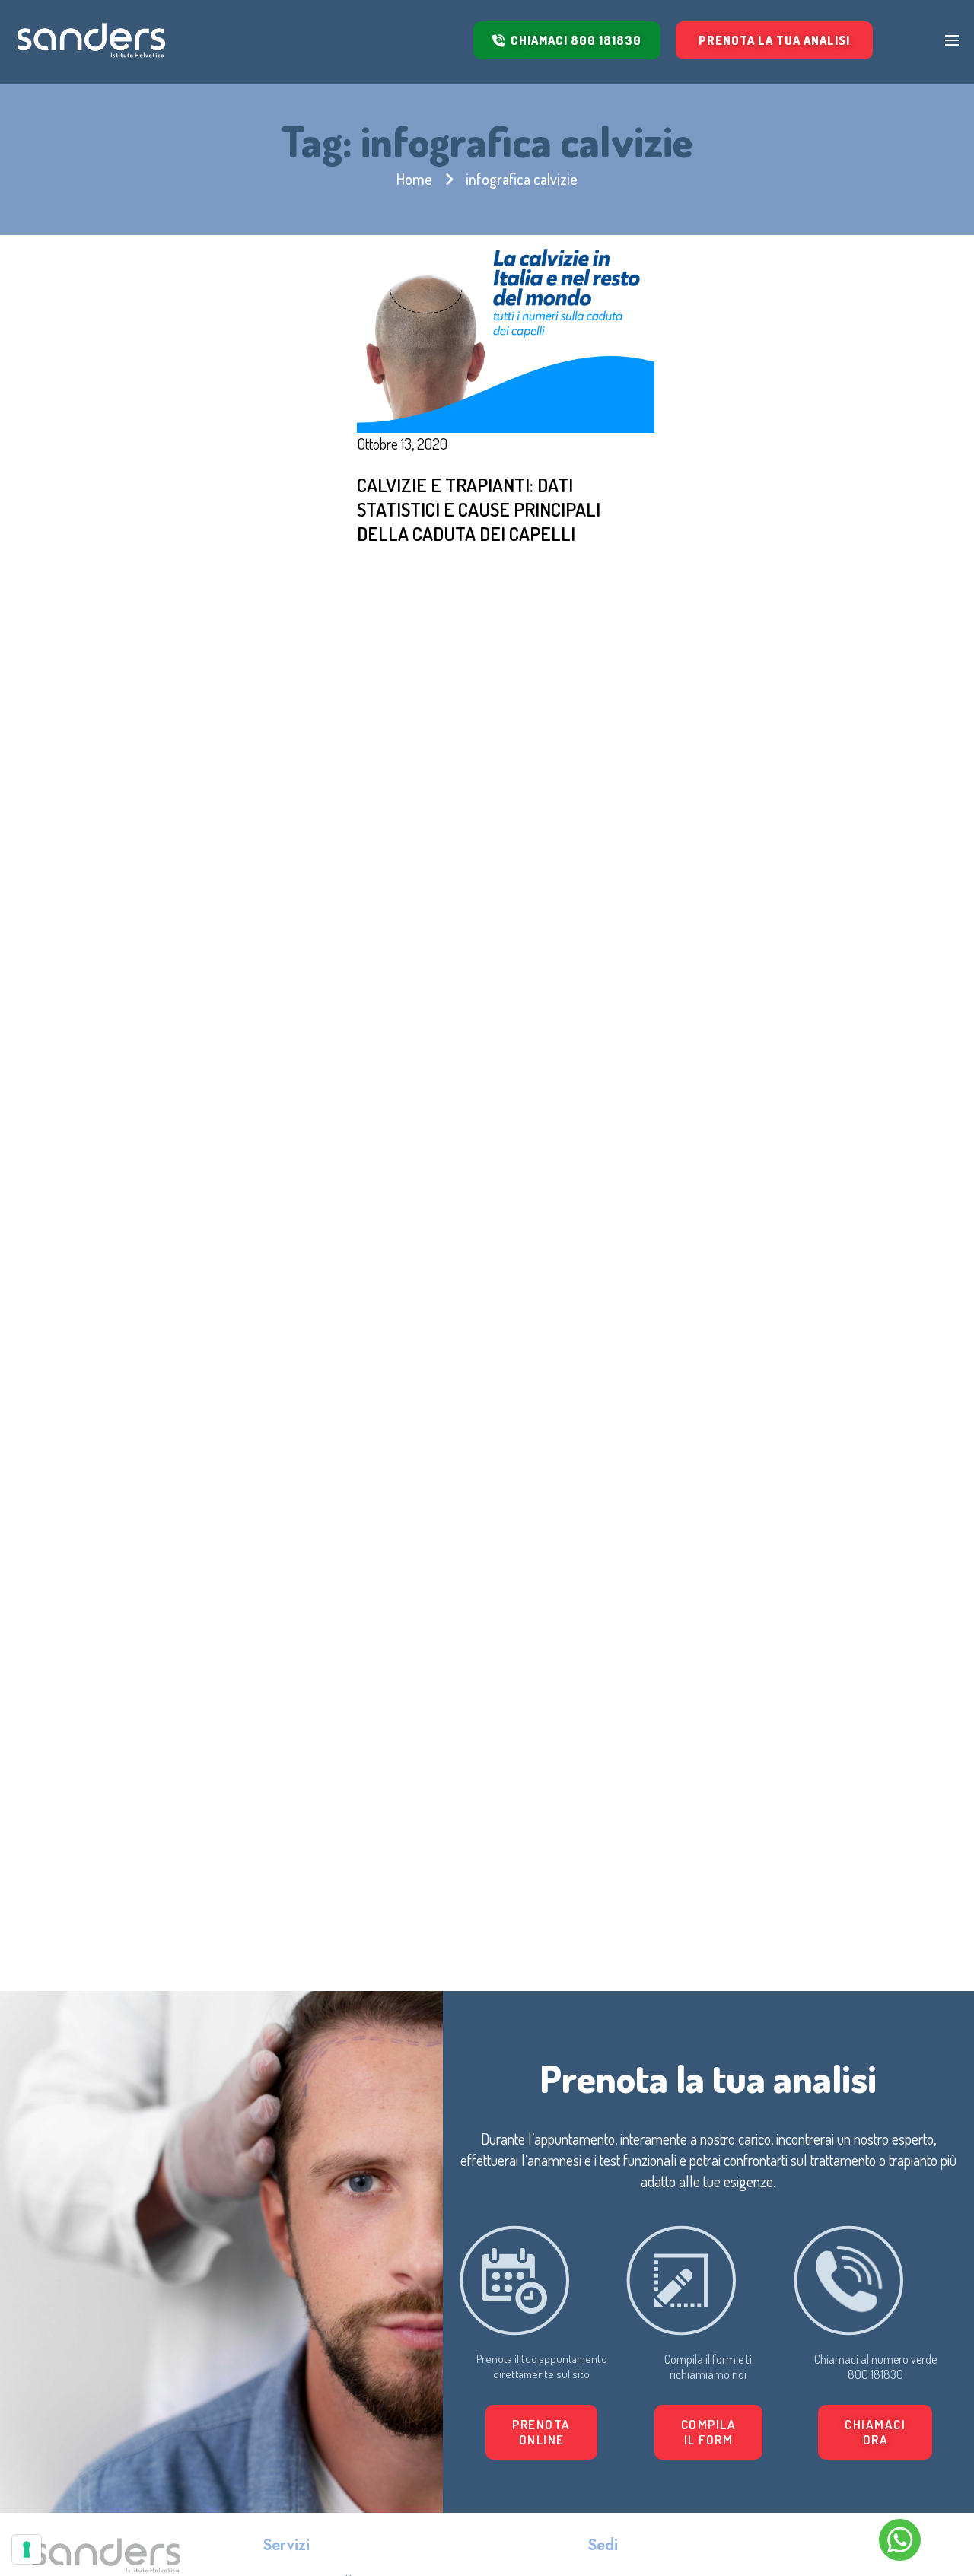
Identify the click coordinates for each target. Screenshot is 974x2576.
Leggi (418, 577)
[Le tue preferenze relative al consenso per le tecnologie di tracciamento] (27, 2549)
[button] (709, 2432)
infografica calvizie (522, 179)
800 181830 (875, 2374)
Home (414, 179)
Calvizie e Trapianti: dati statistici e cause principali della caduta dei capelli (479, 509)
